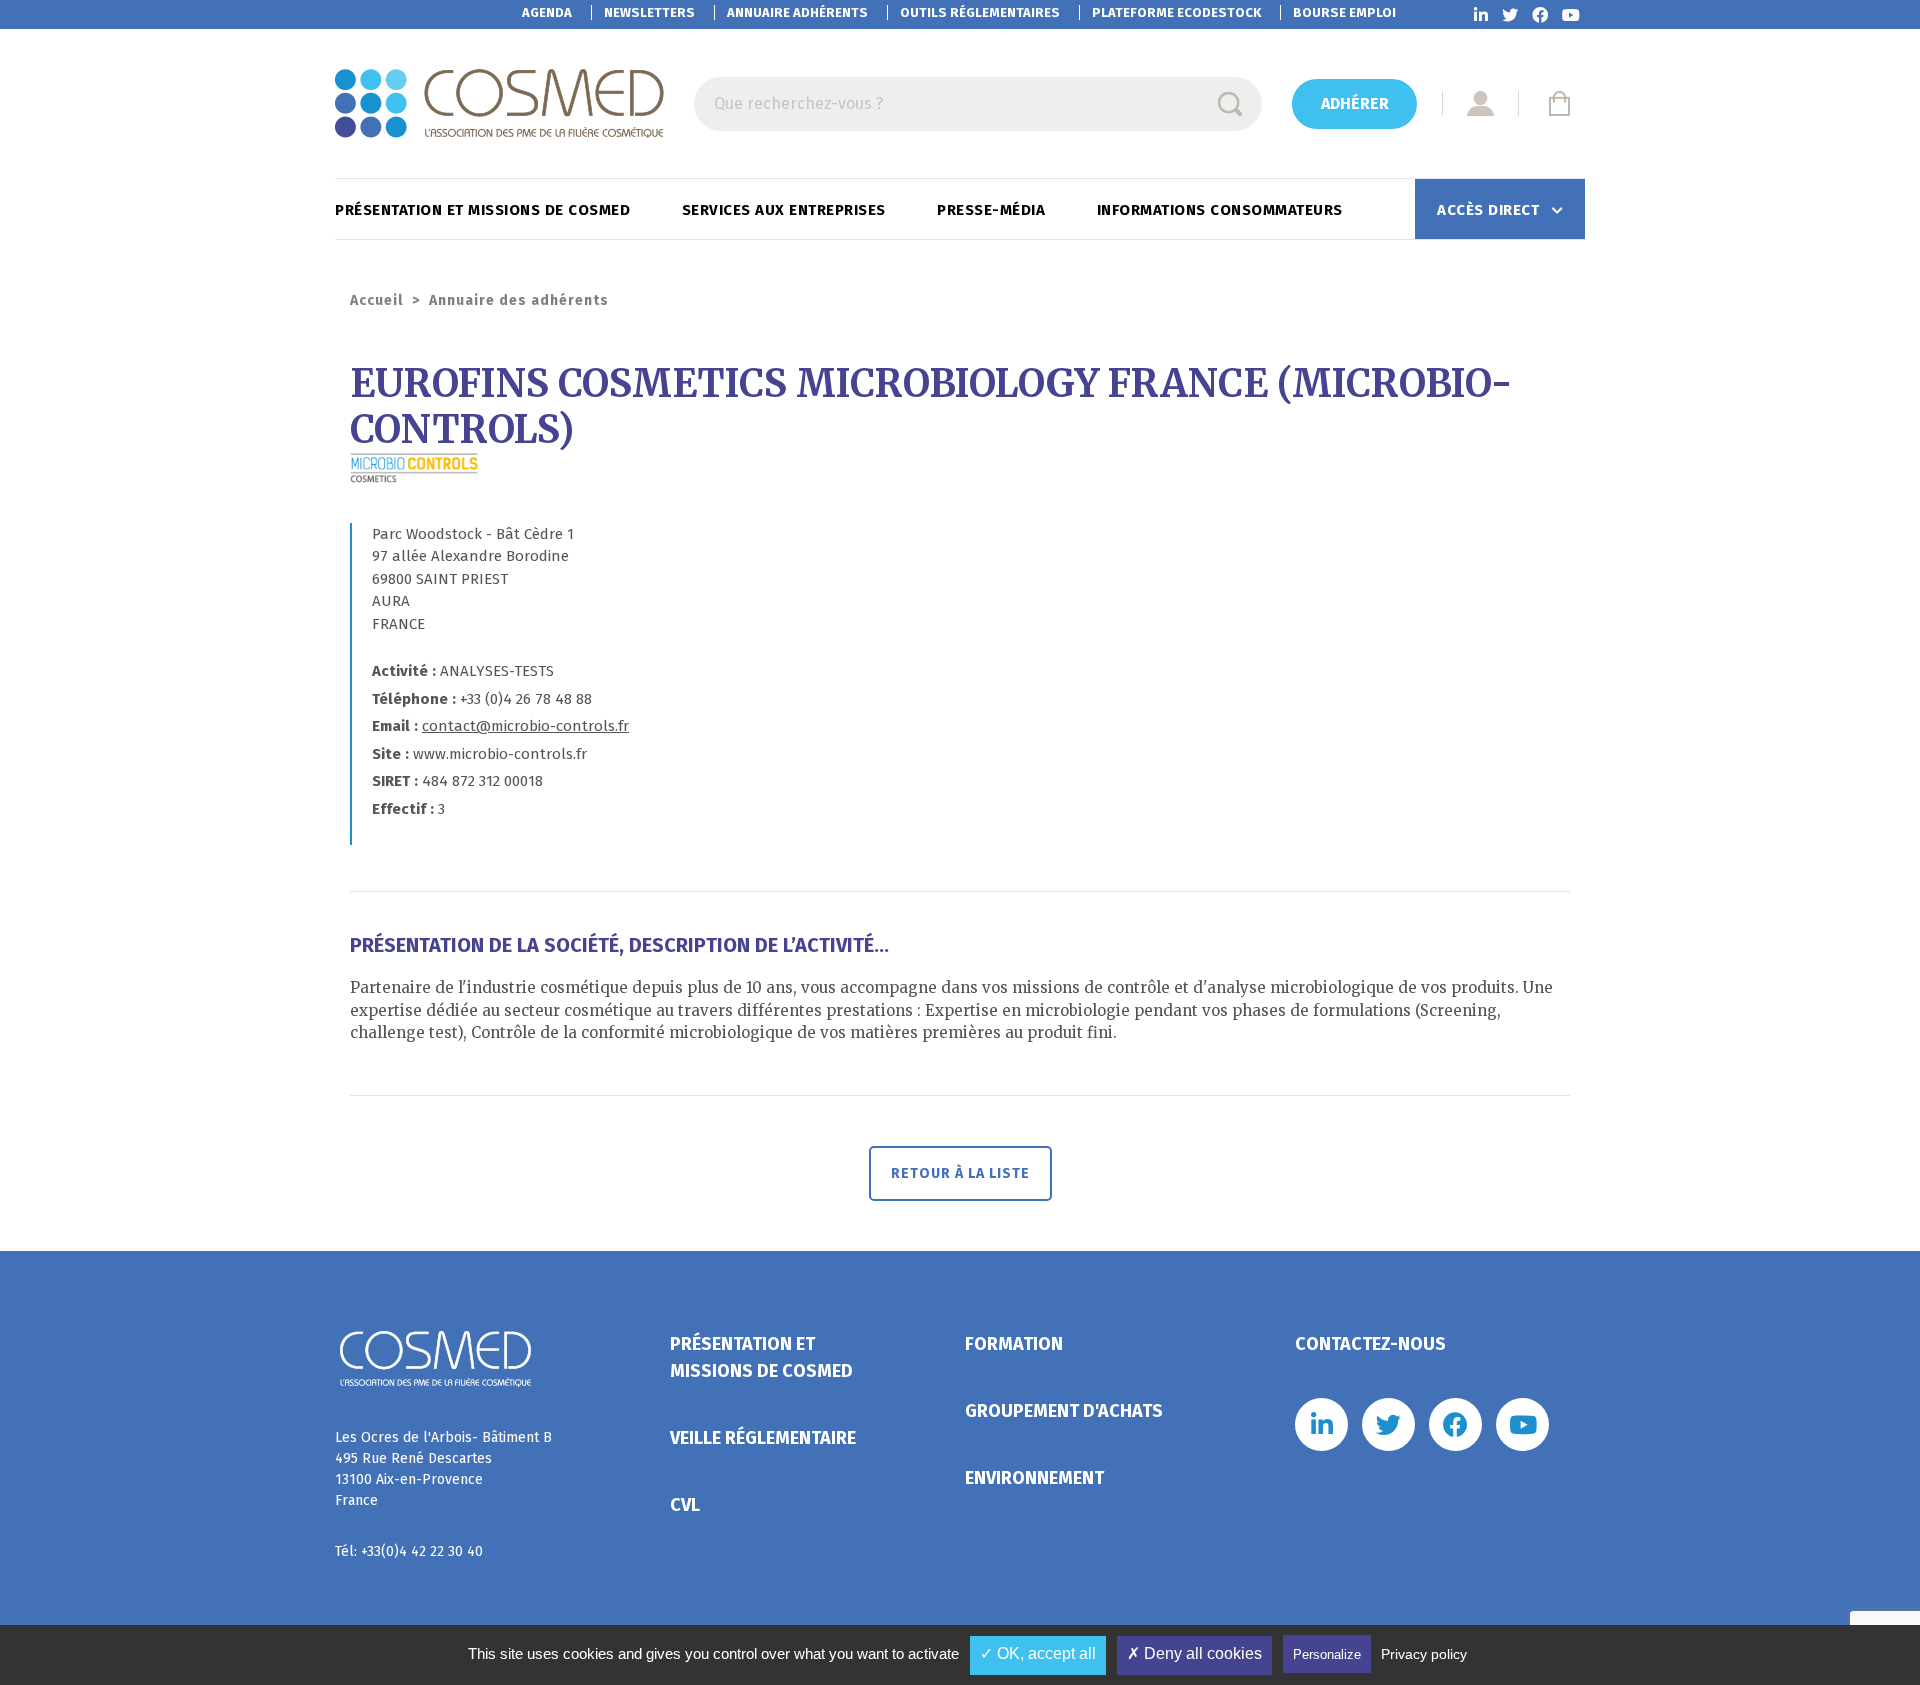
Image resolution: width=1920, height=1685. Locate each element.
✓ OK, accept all (1038, 1653)
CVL (685, 1505)
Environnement (1034, 1478)
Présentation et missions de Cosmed (485, 210)
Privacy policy (1424, 1654)
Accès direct (1490, 210)
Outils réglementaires (980, 12)
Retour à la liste (960, 1173)
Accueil (376, 300)
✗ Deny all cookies (1194, 1653)
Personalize (1327, 1654)
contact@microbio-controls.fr (525, 726)
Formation (1014, 1344)
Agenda (547, 12)
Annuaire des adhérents (519, 300)
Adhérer (1355, 103)
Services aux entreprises (786, 210)
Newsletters (649, 12)
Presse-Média (993, 210)
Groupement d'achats (1064, 1411)
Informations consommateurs (1222, 210)
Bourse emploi (1344, 12)
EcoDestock (1176, 12)
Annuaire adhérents (797, 12)
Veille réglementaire (763, 1438)
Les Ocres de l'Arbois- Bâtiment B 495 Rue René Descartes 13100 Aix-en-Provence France (443, 1469)
